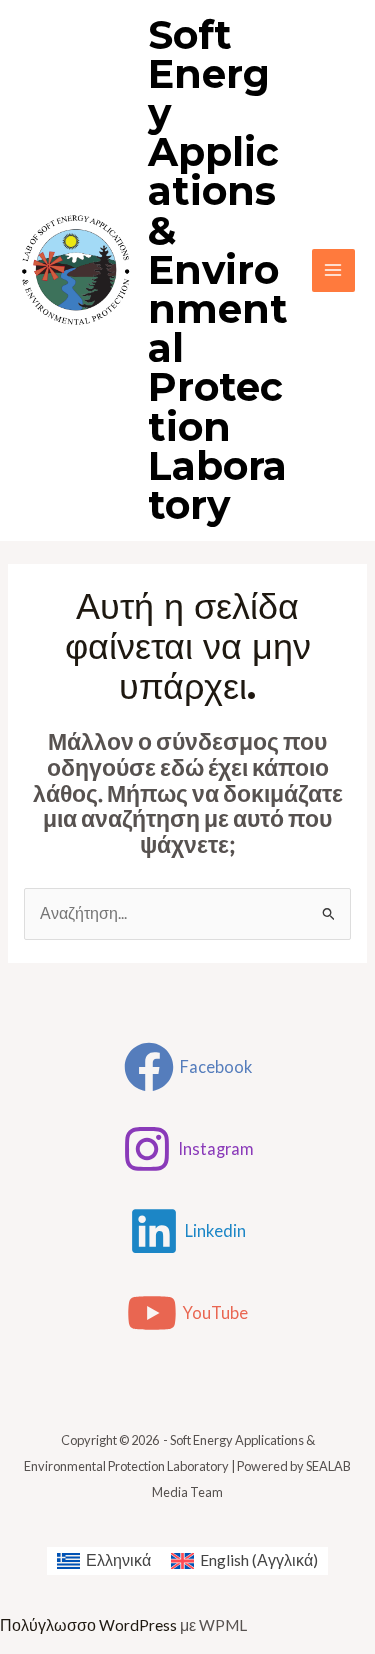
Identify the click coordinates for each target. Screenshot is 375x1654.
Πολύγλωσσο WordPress (88, 1625)
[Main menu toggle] (333, 270)
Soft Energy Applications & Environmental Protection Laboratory (218, 270)
